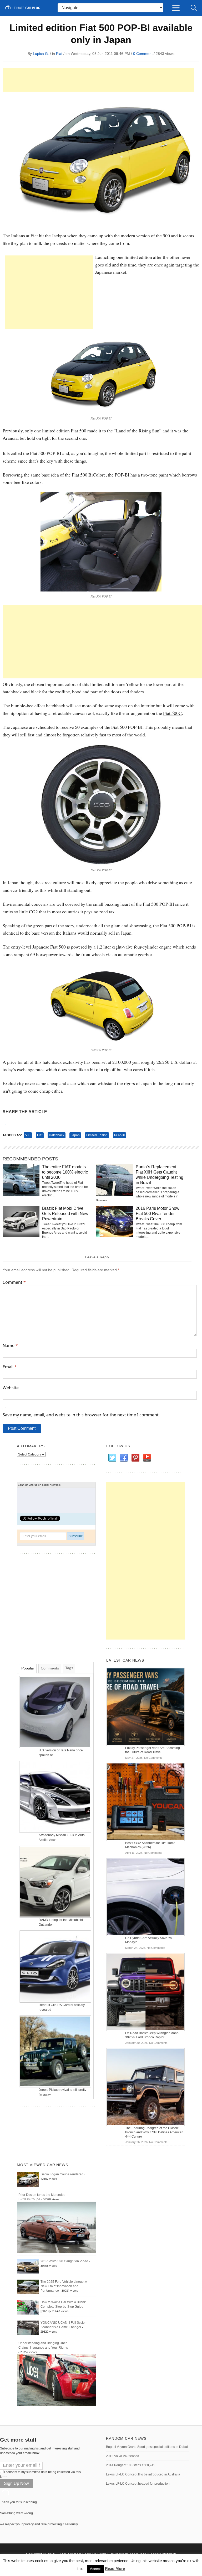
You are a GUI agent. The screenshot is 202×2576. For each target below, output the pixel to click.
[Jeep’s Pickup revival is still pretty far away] (56, 2051)
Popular (28, 1668)
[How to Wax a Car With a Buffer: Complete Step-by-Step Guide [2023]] (28, 2307)
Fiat (59, 54)
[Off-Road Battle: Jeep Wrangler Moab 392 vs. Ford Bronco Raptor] (145, 1992)
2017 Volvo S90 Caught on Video (64, 2261)
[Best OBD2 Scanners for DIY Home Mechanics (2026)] (145, 1802)
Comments (50, 1668)
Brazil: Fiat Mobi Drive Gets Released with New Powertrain (65, 1214)
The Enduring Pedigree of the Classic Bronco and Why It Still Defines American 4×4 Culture (154, 2132)
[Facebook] (124, 1458)
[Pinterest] (135, 1458)
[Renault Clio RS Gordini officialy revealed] (56, 1966)
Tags (69, 1668)
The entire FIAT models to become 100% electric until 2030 (65, 1172)
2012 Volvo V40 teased (123, 2456)
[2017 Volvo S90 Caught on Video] (28, 2266)
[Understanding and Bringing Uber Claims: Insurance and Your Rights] (56, 2380)
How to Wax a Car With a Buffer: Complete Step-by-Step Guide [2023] (63, 2307)
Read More (115, 2569)
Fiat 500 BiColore (89, 475)
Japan (75, 1135)
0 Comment (143, 54)
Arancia (10, 438)
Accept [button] (95, 2569)
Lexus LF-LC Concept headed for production (138, 2484)
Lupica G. (41, 54)
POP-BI (119, 1135)
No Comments (153, 1758)
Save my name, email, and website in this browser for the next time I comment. (81, 1415)
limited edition (97, 1135)
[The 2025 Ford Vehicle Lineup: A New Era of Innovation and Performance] (28, 2287)
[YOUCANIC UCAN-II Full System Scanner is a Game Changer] (28, 2328)
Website (11, 1388)
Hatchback (57, 1135)
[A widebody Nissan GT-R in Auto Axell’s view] (56, 1797)
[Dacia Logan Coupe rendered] (28, 2179)
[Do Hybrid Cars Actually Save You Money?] (145, 1897)
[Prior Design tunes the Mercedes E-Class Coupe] (56, 2227)
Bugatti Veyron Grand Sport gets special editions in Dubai (147, 2447)
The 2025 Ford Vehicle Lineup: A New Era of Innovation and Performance (64, 2286)
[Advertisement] (98, 80)
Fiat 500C (172, 713)
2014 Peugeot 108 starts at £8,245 (131, 2465)
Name (10, 1345)
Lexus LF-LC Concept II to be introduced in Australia (143, 2474)
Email (10, 1367)
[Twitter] (112, 1458)
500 (28, 1135)
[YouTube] (147, 1458)
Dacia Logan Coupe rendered (62, 2174)
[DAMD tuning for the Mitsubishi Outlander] (56, 1881)
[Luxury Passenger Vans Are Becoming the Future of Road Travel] (145, 1706)
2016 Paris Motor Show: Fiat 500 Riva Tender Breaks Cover (158, 1214)
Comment (14, 1282)
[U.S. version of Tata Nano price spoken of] (56, 1712)
